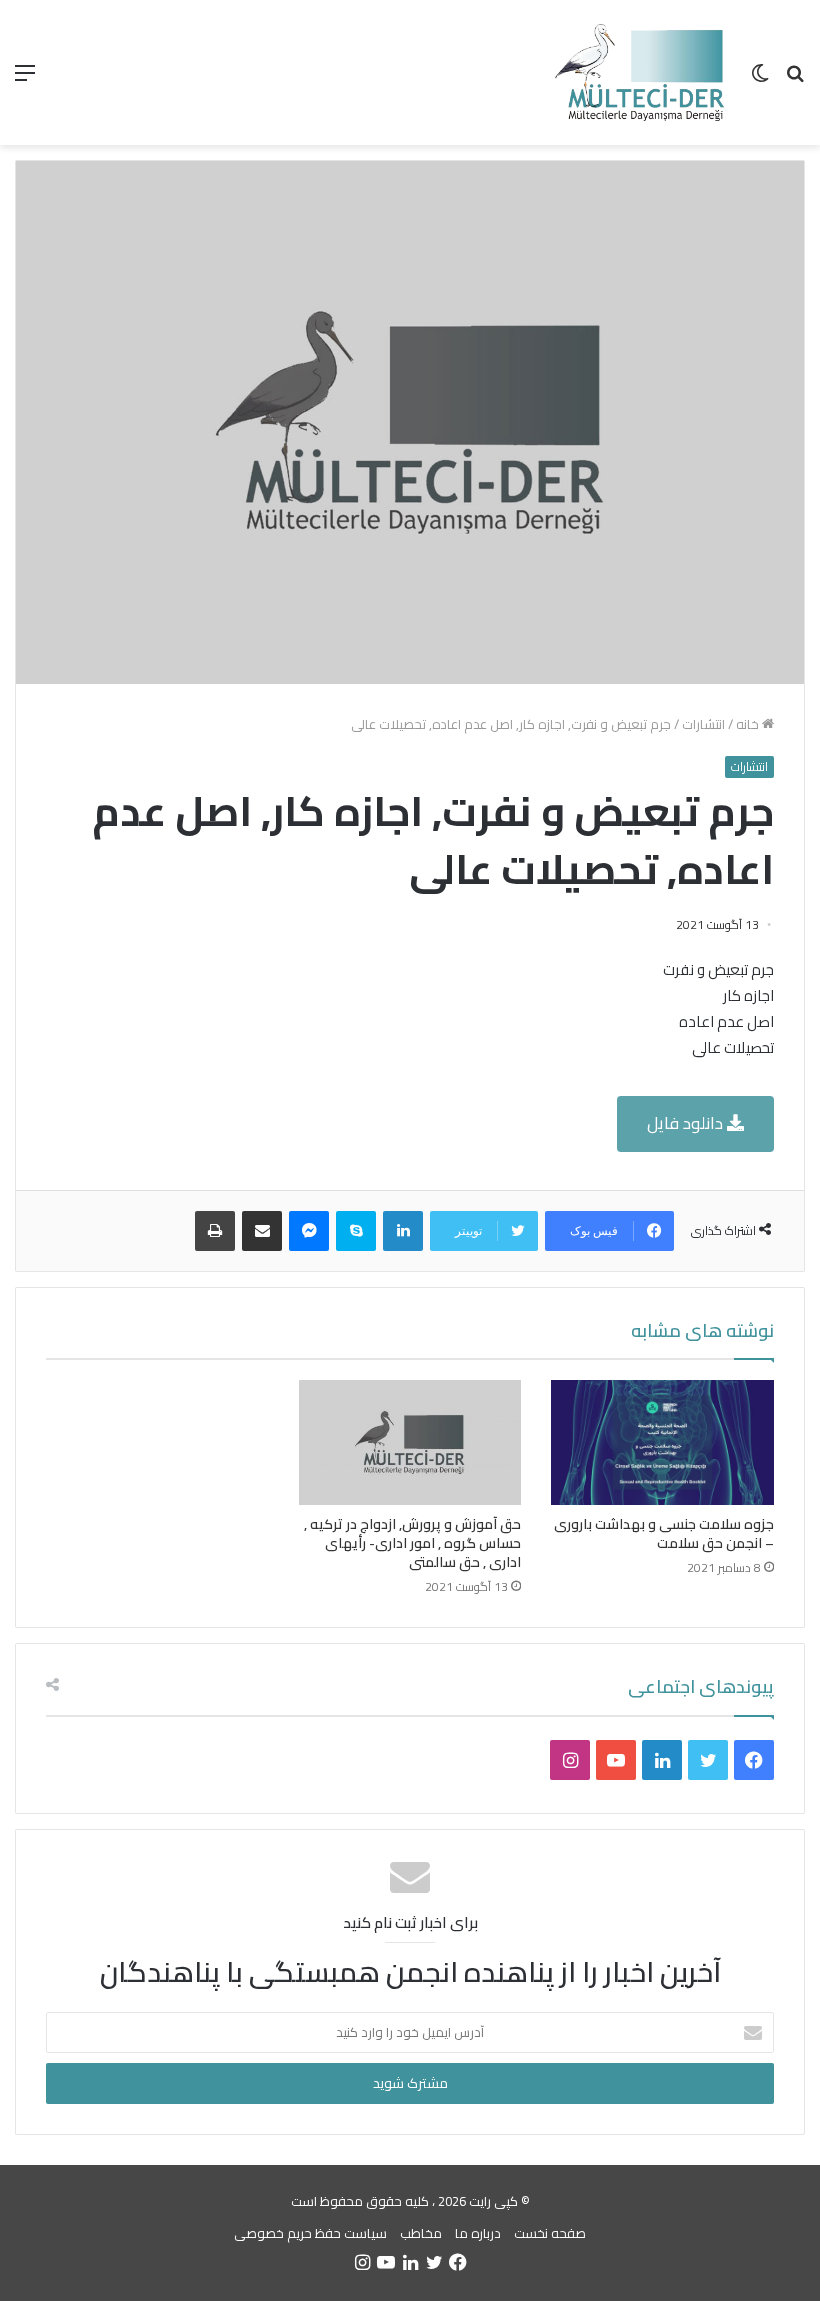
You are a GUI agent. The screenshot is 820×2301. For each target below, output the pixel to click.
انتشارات (703, 724)
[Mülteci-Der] (640, 72)
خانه (749, 724)
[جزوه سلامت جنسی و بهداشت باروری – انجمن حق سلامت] (662, 1442)
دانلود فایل (687, 1123)
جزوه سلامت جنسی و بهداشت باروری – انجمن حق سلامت (664, 1533)
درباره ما (478, 2233)
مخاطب (421, 2233)
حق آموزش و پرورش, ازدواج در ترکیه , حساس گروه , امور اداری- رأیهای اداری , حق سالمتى (412, 1543)
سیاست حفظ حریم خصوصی (310, 2233)
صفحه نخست (550, 2233)
